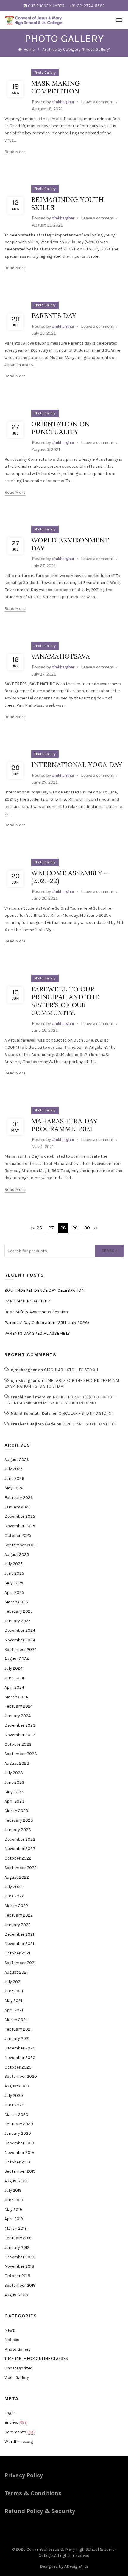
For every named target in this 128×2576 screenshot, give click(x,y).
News (10, 2330)
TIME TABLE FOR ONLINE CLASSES (36, 2359)
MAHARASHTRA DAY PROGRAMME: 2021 (64, 1125)
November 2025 (20, 1526)
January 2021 (17, 2038)
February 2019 (18, 2238)
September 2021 (20, 1963)
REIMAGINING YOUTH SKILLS (68, 203)
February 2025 (19, 1611)
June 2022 (14, 1896)
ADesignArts (76, 2566)
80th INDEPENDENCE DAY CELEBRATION (45, 1290)
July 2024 (14, 1668)
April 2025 (14, 1592)
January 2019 (17, 2247)
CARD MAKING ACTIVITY (27, 1301)
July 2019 (13, 2190)
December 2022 (20, 1839)
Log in (10, 2413)
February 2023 (19, 1820)
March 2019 (16, 2228)
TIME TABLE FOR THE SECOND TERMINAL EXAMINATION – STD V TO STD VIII (62, 1384)
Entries (16, 2422)
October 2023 (18, 1744)
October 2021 (17, 1953)
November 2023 (20, 1735)
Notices (12, 2340)
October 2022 (18, 1858)
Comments (19, 2432)
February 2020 (19, 2124)
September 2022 (21, 1868)
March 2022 (16, 1906)
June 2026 (14, 1478)
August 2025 (17, 1555)
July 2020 (14, 2096)
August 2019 (16, 2181)
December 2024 (20, 1630)
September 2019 (20, 2171)
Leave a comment (97, 102)
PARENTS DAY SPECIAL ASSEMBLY (37, 1333)
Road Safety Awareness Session (36, 1312)
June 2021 (14, 1991)
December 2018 (19, 2257)
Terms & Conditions (33, 2493)
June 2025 (14, 1573)
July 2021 (13, 1982)
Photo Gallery (45, 73)
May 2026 (14, 1488)
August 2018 (16, 2295)
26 (39, 1228)
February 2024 (19, 1706)
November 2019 (19, 2153)
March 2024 (16, 1697)
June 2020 (14, 2105)
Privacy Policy (24, 2475)
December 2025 (20, 1516)
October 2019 (17, 2162)
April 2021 (14, 2010)
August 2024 (17, 1659)
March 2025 (16, 1602)
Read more (15, 152)
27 (51, 1228)
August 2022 (17, 1877)
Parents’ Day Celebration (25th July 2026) (47, 1323)
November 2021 (19, 1944)
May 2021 (13, 2001)
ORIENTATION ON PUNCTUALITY (60, 428)
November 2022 (20, 1849)
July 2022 (14, 1887)
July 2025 (14, 1564)
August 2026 (17, 1460)
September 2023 (21, 1754)
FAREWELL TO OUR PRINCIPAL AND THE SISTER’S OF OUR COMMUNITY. (65, 1001)
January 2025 (18, 1621)
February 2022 (19, 1915)
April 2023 (14, 1801)
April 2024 (14, 1687)
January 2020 (18, 2133)
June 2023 (14, 1782)
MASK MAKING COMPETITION (56, 87)
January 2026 (18, 1507)
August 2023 (17, 1763)
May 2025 (14, 1583)
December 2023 (20, 1725)
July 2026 (14, 1469)
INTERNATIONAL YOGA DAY (77, 765)
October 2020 (18, 2067)
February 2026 (19, 1498)
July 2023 (14, 1773)
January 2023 (18, 1830)
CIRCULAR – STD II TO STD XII (71, 1370)
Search (109, 1251)
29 (75, 1228)
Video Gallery (17, 2378)
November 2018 (19, 2266)
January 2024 (18, 1716)
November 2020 (20, 2058)
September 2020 (21, 2076)
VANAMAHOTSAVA (61, 656)
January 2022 (18, 1925)
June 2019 (14, 2200)
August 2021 (16, 1972)
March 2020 (16, 2115)
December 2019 (19, 2143)
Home (29, 49)
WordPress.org (19, 2442)
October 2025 (18, 1535)
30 (87, 1228)
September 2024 (21, 1650)
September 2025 (21, 1545)
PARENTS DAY (54, 316)
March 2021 (16, 2020)
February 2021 (18, 2029)
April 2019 (14, 2219)
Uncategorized (18, 2368)
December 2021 (19, 1934)
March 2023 (16, 1811)
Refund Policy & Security (40, 2511)
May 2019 (13, 2210)
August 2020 (17, 2086)
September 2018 (20, 2285)
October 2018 (17, 2276)
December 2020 (20, 2048)
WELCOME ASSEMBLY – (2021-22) (70, 877)
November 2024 (20, 1640)
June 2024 (14, 1678)
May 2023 (14, 1792)
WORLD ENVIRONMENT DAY (70, 544)
